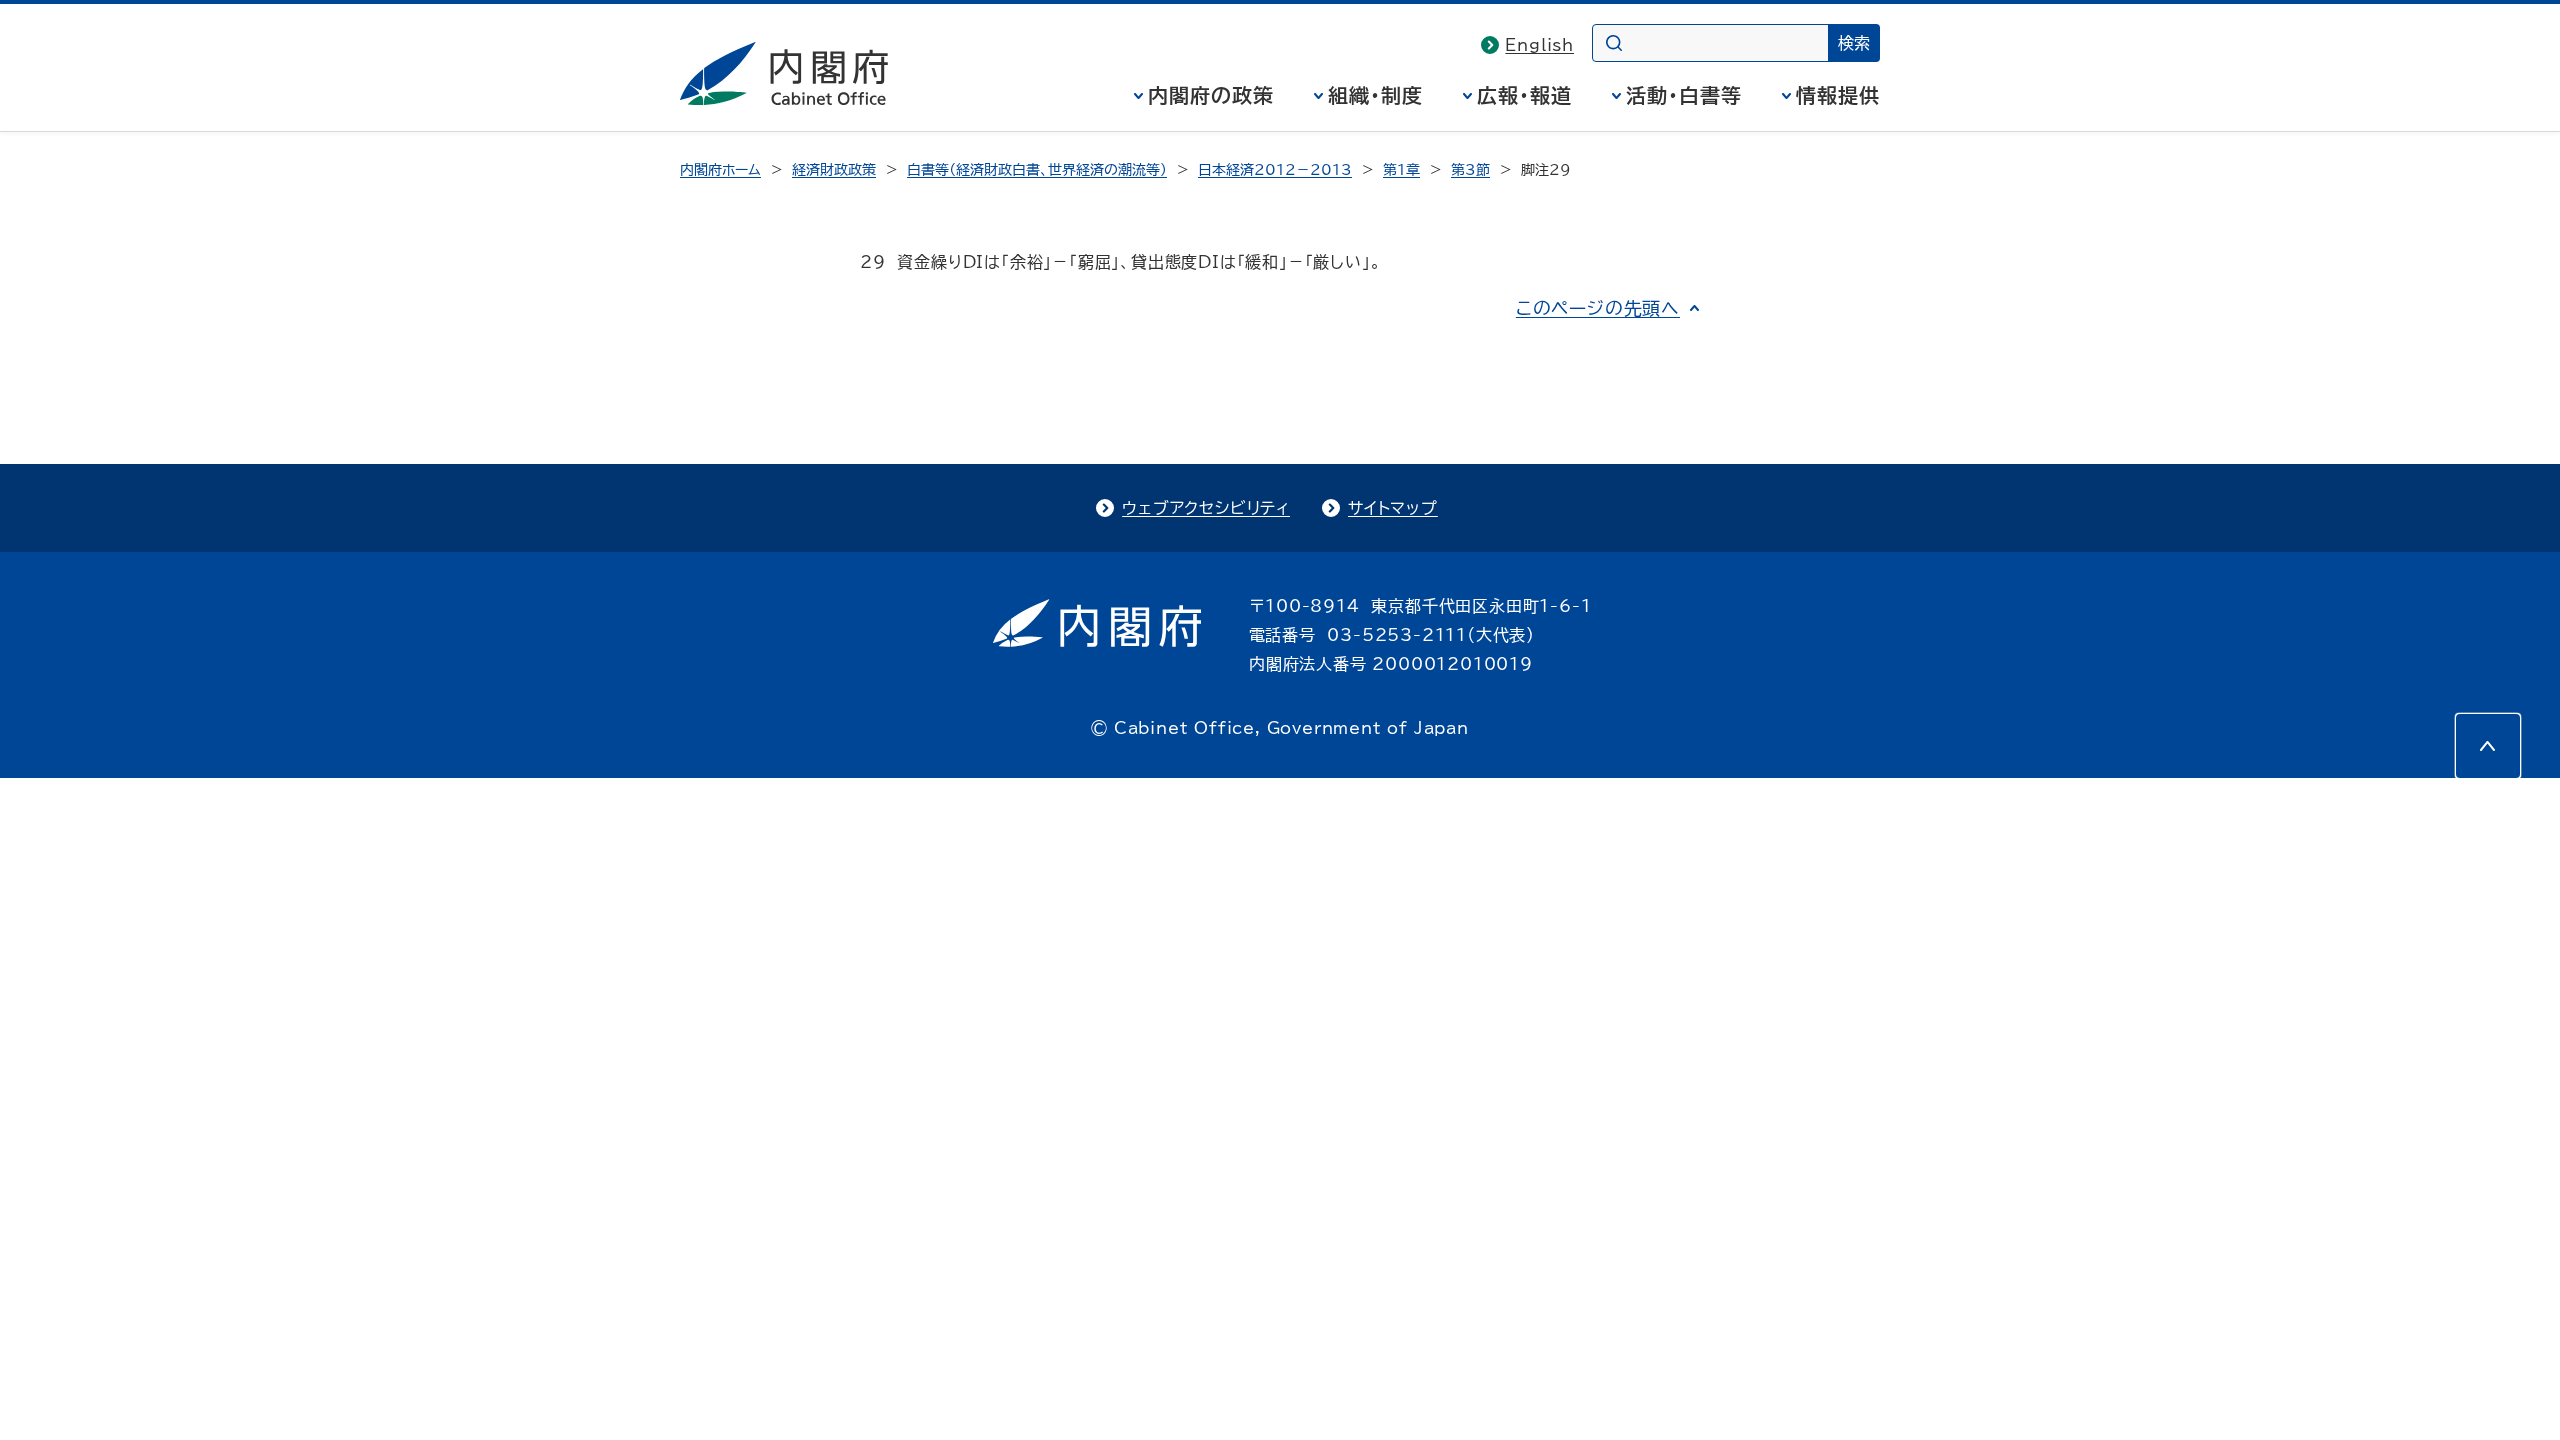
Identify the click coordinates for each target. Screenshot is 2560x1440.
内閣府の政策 (1211, 95)
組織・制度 (1375, 95)
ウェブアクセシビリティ (1206, 508)
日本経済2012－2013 (1275, 170)
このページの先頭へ (1598, 308)
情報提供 (1838, 95)
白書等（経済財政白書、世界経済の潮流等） (1037, 170)
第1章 (1401, 170)
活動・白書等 (1684, 95)
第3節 (1470, 170)
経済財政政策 (834, 170)
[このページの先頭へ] (2488, 746)
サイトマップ (1393, 508)
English (1539, 45)
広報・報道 (1524, 95)
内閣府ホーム (720, 170)
